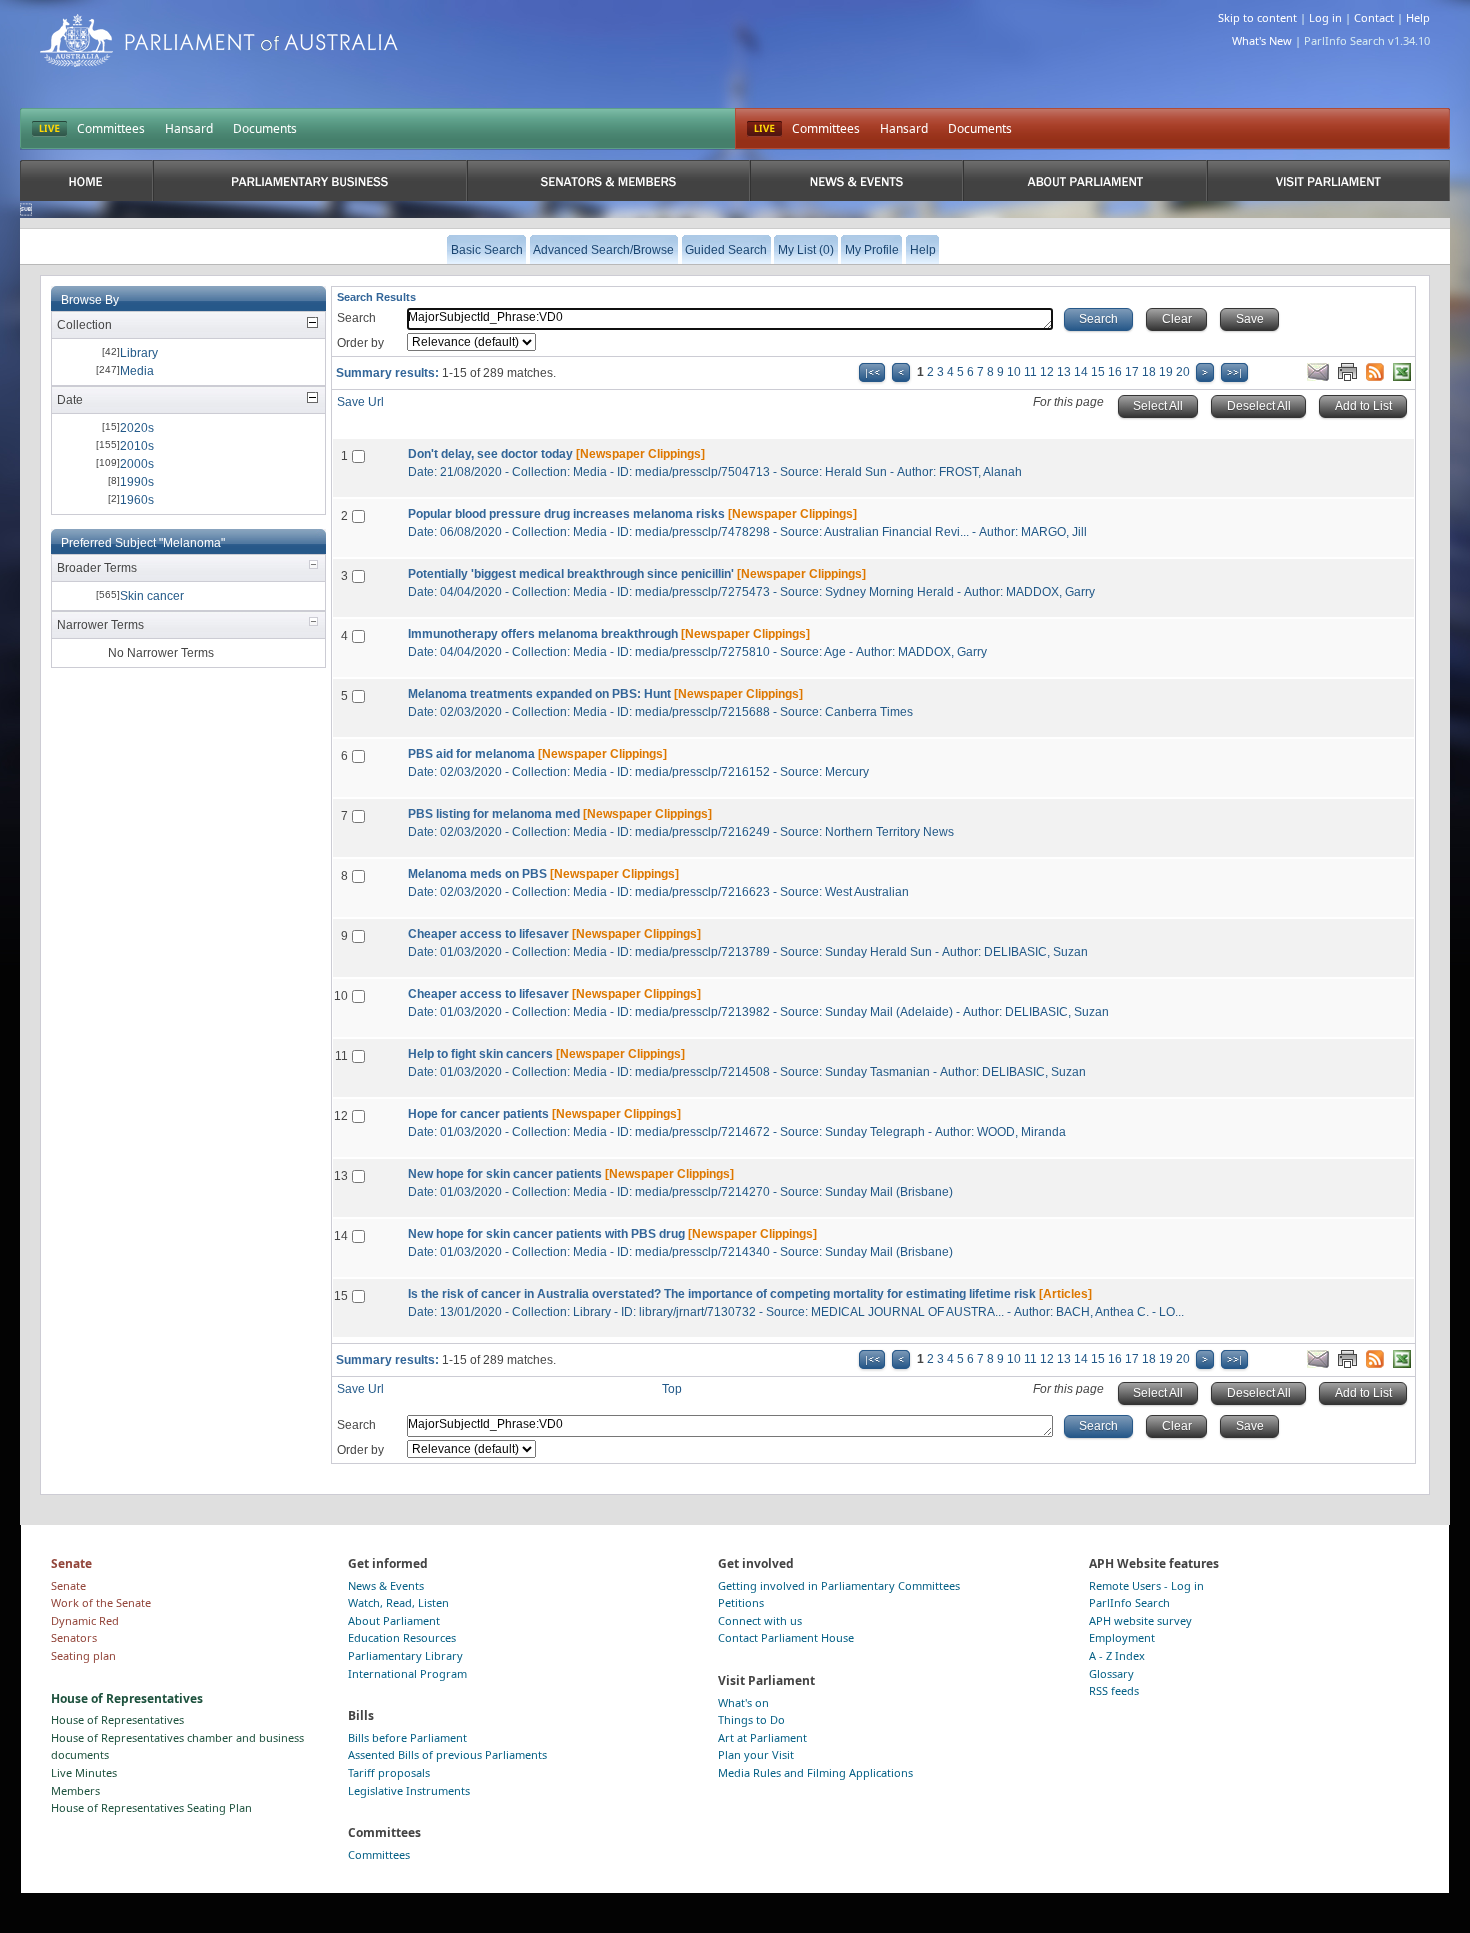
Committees (111, 128)
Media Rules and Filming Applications (815, 1772)
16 (1115, 372)
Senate (68, 1585)
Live (764, 129)
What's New (1262, 40)
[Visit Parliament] (1328, 180)
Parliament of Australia (219, 40)
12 (1047, 372)
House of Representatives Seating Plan (151, 1807)
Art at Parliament (762, 1737)
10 (1014, 372)
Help (1418, 17)
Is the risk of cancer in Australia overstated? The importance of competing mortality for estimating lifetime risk (722, 1294)
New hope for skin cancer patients (505, 1174)
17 (1132, 372)
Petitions (741, 1602)
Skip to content (1257, 17)
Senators (74, 1637)
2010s (137, 446)
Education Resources (402, 1637)
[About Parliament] (1085, 180)
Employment (1122, 1637)
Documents (265, 128)
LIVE (49, 129)
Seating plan (83, 1655)
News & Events (386, 1585)
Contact (1374, 17)
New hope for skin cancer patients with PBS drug (546, 1234)
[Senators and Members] (608, 180)
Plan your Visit (756, 1754)
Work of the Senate (101, 1602)
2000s (137, 464)
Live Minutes (84, 1772)
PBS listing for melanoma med (494, 814)
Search (356, 318)
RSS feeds (1114, 1690)
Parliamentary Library (405, 1655)
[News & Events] (856, 180)
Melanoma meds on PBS (477, 874)
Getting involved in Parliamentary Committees (839, 1585)
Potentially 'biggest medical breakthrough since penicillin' (571, 574)
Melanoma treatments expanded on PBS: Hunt (539, 694)
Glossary (1111, 1673)
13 (1064, 372)
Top (672, 1389)
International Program (407, 1673)
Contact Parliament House (786, 1637)
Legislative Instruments (409, 1790)
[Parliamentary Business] (310, 180)
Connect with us (760, 1620)
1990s (137, 482)
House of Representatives (117, 1719)
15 (1098, 372)
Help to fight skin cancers (480, 1054)
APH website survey (1140, 1620)
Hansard (189, 128)
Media (137, 371)
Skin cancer (152, 596)
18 (1149, 372)
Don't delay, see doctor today (490, 454)
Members (75, 1790)
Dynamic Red (85, 1620)
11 (1030, 372)
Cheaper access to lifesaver (488, 934)
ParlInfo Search (1129, 1602)
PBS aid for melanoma (471, 754)
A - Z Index (1117, 1655)
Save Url (360, 402)
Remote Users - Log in (1146, 1585)
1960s (137, 500)
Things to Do (751, 1719)
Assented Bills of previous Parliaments (447, 1754)
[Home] (86, 180)
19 (1166, 372)
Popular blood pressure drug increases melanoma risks (566, 514)
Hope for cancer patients (478, 1114)
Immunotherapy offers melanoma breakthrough (543, 634)
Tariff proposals (389, 1772)
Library (139, 353)
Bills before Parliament (407, 1737)
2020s (137, 428)
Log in (1325, 17)
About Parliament (394, 1620)
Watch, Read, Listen (398, 1602)
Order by (360, 343)
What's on (743, 1702)
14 (1081, 372)
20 (1183, 372)
